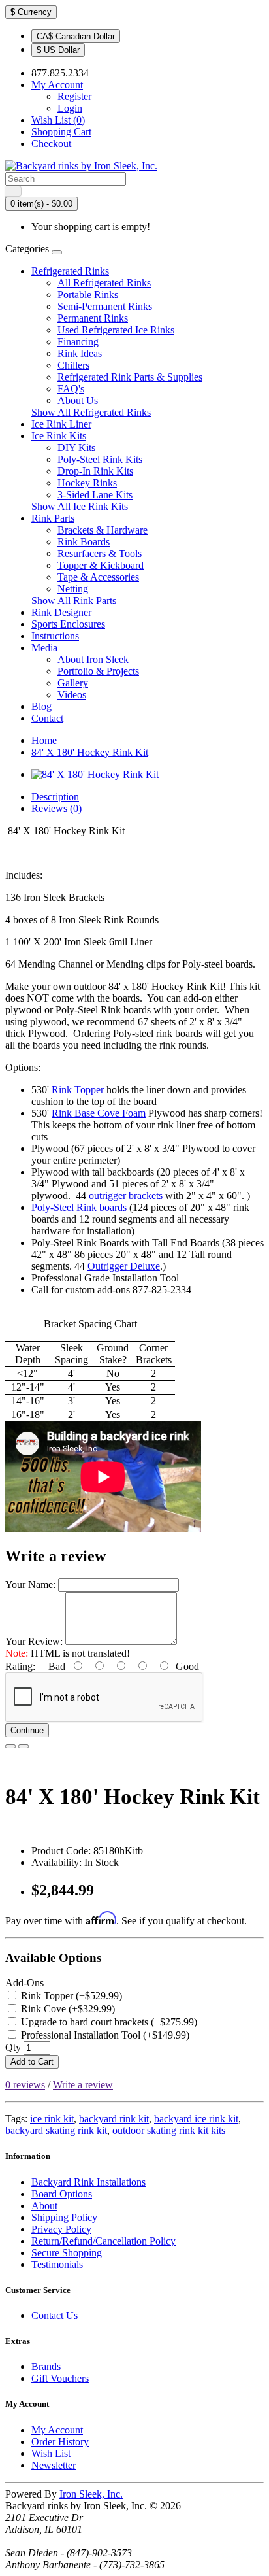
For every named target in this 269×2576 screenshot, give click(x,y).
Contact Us (55, 2315)
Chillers (73, 365)
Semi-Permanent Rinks (105, 306)
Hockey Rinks (87, 483)
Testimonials (57, 2264)
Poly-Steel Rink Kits (100, 459)
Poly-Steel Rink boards (79, 1207)
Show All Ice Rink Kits (80, 506)
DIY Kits (76, 448)
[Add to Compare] (24, 1746)
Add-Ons (24, 1983)
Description (55, 797)
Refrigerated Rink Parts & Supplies (130, 377)
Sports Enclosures (68, 624)
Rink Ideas (80, 353)
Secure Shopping (67, 2253)
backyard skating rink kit (56, 2130)
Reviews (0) (56, 808)
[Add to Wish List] (10, 1746)
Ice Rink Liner (61, 424)
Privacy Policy (61, 2229)
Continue (27, 1730)
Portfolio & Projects (98, 671)
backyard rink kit (114, 2119)
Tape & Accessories (98, 577)
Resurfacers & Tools (100, 553)
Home (44, 740)
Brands (46, 2366)
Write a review (83, 2085)
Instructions (55, 636)
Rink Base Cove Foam (99, 1113)
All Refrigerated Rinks (104, 283)
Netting (73, 589)
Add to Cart (32, 2062)
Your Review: (34, 1641)
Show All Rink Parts (74, 601)
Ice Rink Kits (59, 436)
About (44, 2206)
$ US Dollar (58, 50)
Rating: (20, 1666)
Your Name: (30, 1585)
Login (70, 108)
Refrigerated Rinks (70, 271)
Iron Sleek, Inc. (91, 2494)
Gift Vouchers (60, 2378)
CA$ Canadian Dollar (76, 36)
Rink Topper (78, 1090)
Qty (13, 2047)
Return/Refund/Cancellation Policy (103, 2241)
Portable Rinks (88, 295)
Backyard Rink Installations (88, 2182)
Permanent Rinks (93, 318)
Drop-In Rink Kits (95, 471)
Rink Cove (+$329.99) (67, 2009)
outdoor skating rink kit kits (169, 2130)
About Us (78, 400)
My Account (57, 2430)
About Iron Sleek (93, 659)
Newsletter (54, 2465)
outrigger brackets (126, 1195)
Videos (72, 695)
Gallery (73, 683)
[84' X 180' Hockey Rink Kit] (95, 774)
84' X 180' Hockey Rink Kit (90, 752)
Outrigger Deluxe (124, 1266)
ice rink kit (52, 2119)
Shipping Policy (64, 2217)
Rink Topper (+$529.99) (70, 1996)
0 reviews (25, 2085)
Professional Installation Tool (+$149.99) (104, 2035)
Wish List (51, 2453)
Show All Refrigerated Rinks (91, 412)
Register (74, 96)
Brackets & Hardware (103, 530)
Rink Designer (61, 612)
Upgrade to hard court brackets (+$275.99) (108, 2022)
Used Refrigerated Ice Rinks (116, 330)
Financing (78, 342)
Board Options (62, 2194)
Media (44, 648)
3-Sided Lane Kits (95, 495)
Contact (47, 718)
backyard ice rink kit (196, 2119)
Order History (60, 2442)
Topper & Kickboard (101, 565)
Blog (41, 706)
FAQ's (71, 389)
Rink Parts (53, 518)
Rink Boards (84, 542)
